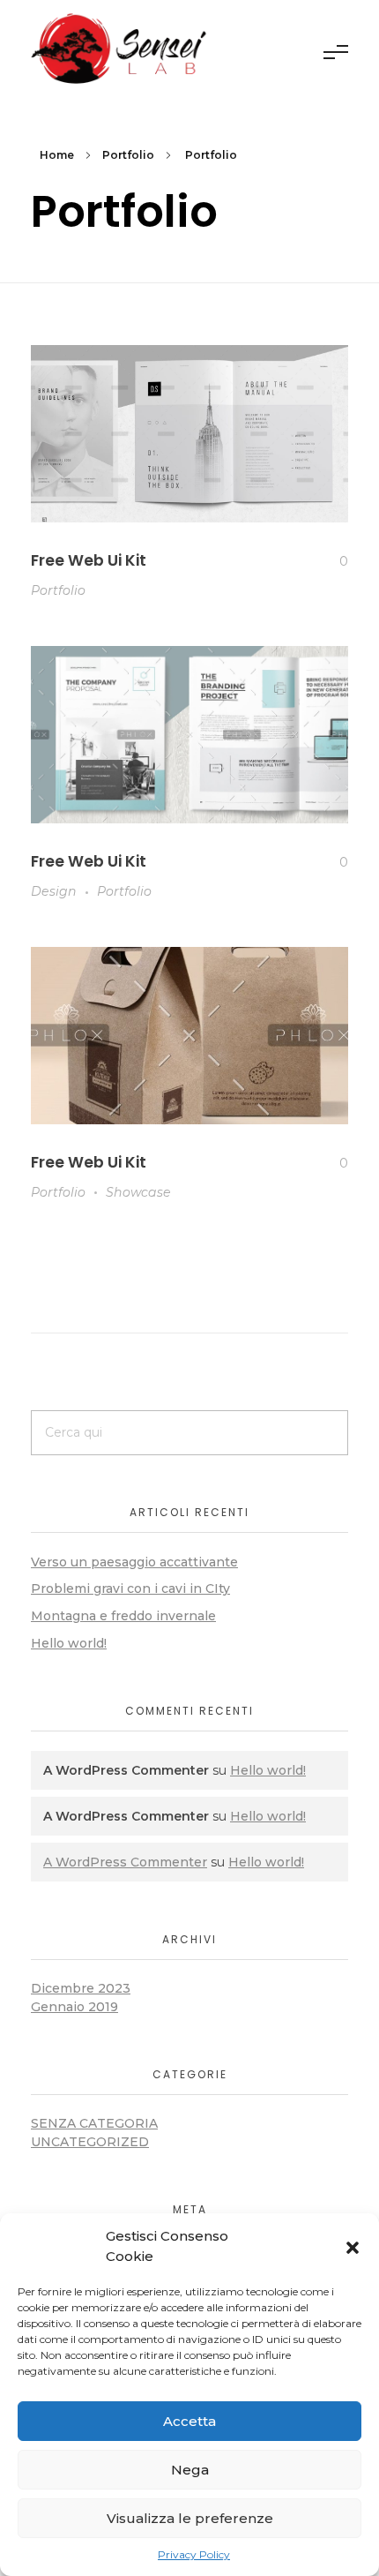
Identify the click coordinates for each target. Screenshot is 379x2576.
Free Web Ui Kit (89, 560)
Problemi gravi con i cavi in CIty (130, 1588)
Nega (190, 2470)
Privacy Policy (194, 2554)
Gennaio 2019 (74, 2007)
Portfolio (128, 155)
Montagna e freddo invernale (123, 1616)
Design (54, 891)
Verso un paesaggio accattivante (134, 1562)
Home (57, 155)
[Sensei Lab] (119, 49)
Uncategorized (90, 2142)
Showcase (138, 1192)
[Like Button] (330, 561)
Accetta (189, 2421)
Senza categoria (94, 2123)
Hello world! (69, 1643)
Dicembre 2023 (81, 1988)
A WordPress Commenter (125, 1862)
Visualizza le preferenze (190, 2518)
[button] (353, 2247)
